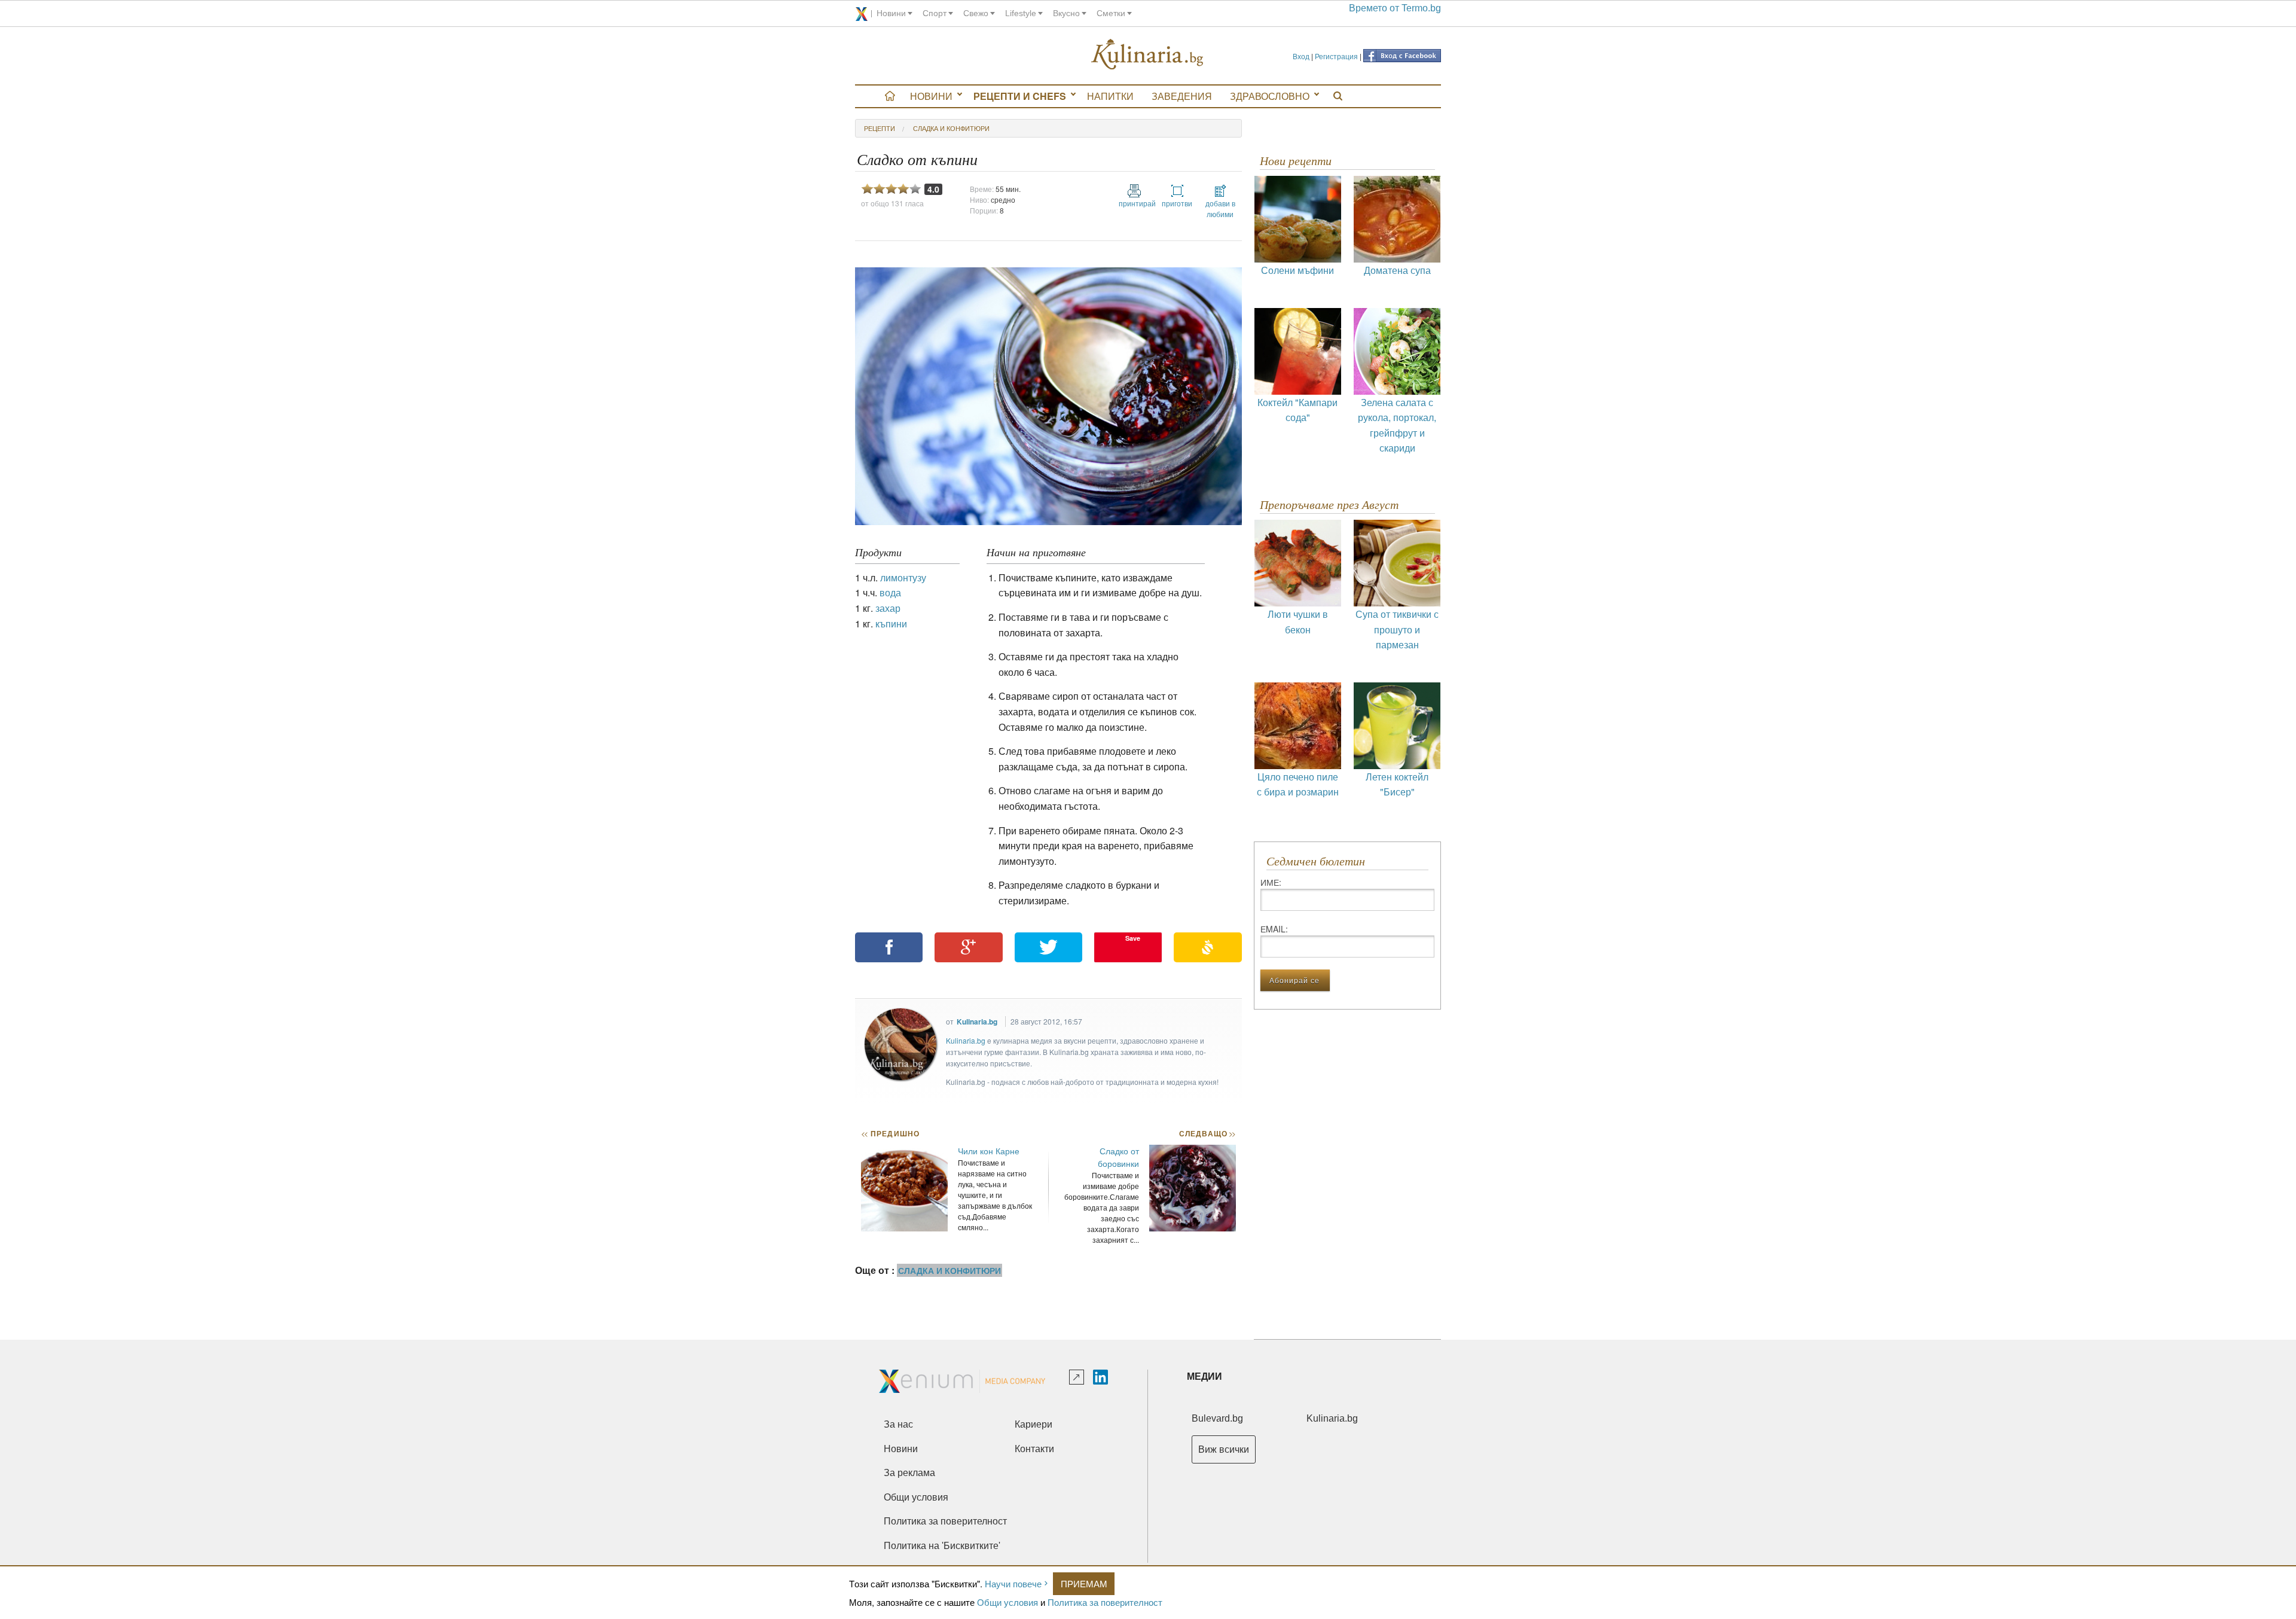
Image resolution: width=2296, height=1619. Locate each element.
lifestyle (1021, 13)
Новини (931, 96)
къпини (891, 623)
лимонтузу (903, 577)
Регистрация (1336, 56)
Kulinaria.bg (977, 1022)
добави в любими (1220, 208)
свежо (976, 13)
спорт (935, 13)
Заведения (1182, 96)
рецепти (880, 128)
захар (888, 608)
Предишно (890, 1133)
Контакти (1034, 1449)
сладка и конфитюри (951, 128)
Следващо (1207, 1133)
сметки (1111, 13)
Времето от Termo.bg (1395, 8)
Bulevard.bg (1217, 1418)
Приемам (1084, 1583)
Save (1133, 938)
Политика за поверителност (1105, 1602)
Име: (1271, 882)
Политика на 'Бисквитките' (942, 1546)
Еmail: (1274, 929)
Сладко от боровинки (1118, 1157)
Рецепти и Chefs (1020, 96)
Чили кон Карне (989, 1151)
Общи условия (1007, 1602)
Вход (1301, 56)
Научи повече (1013, 1583)
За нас (898, 1424)
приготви (1177, 203)
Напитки (1110, 96)
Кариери (1033, 1424)
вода (890, 592)
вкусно (1066, 13)
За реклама (909, 1473)
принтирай (1134, 203)
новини (891, 13)
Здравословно (1270, 96)
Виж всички (1224, 1449)
